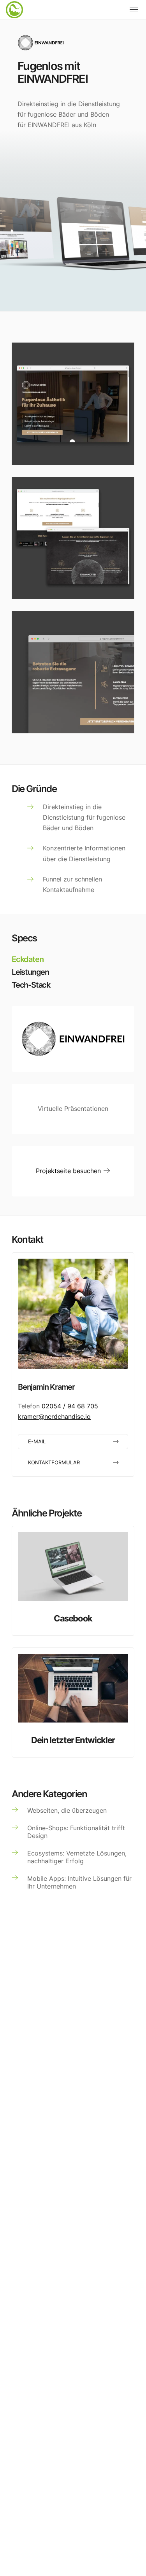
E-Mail (37, 1442)
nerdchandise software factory (16, 16)
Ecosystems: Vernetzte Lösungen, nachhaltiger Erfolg (77, 1857)
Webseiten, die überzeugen (67, 1810)
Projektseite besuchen (69, 1171)
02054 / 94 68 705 (70, 1406)
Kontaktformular (54, 1463)
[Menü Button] (134, 10)
